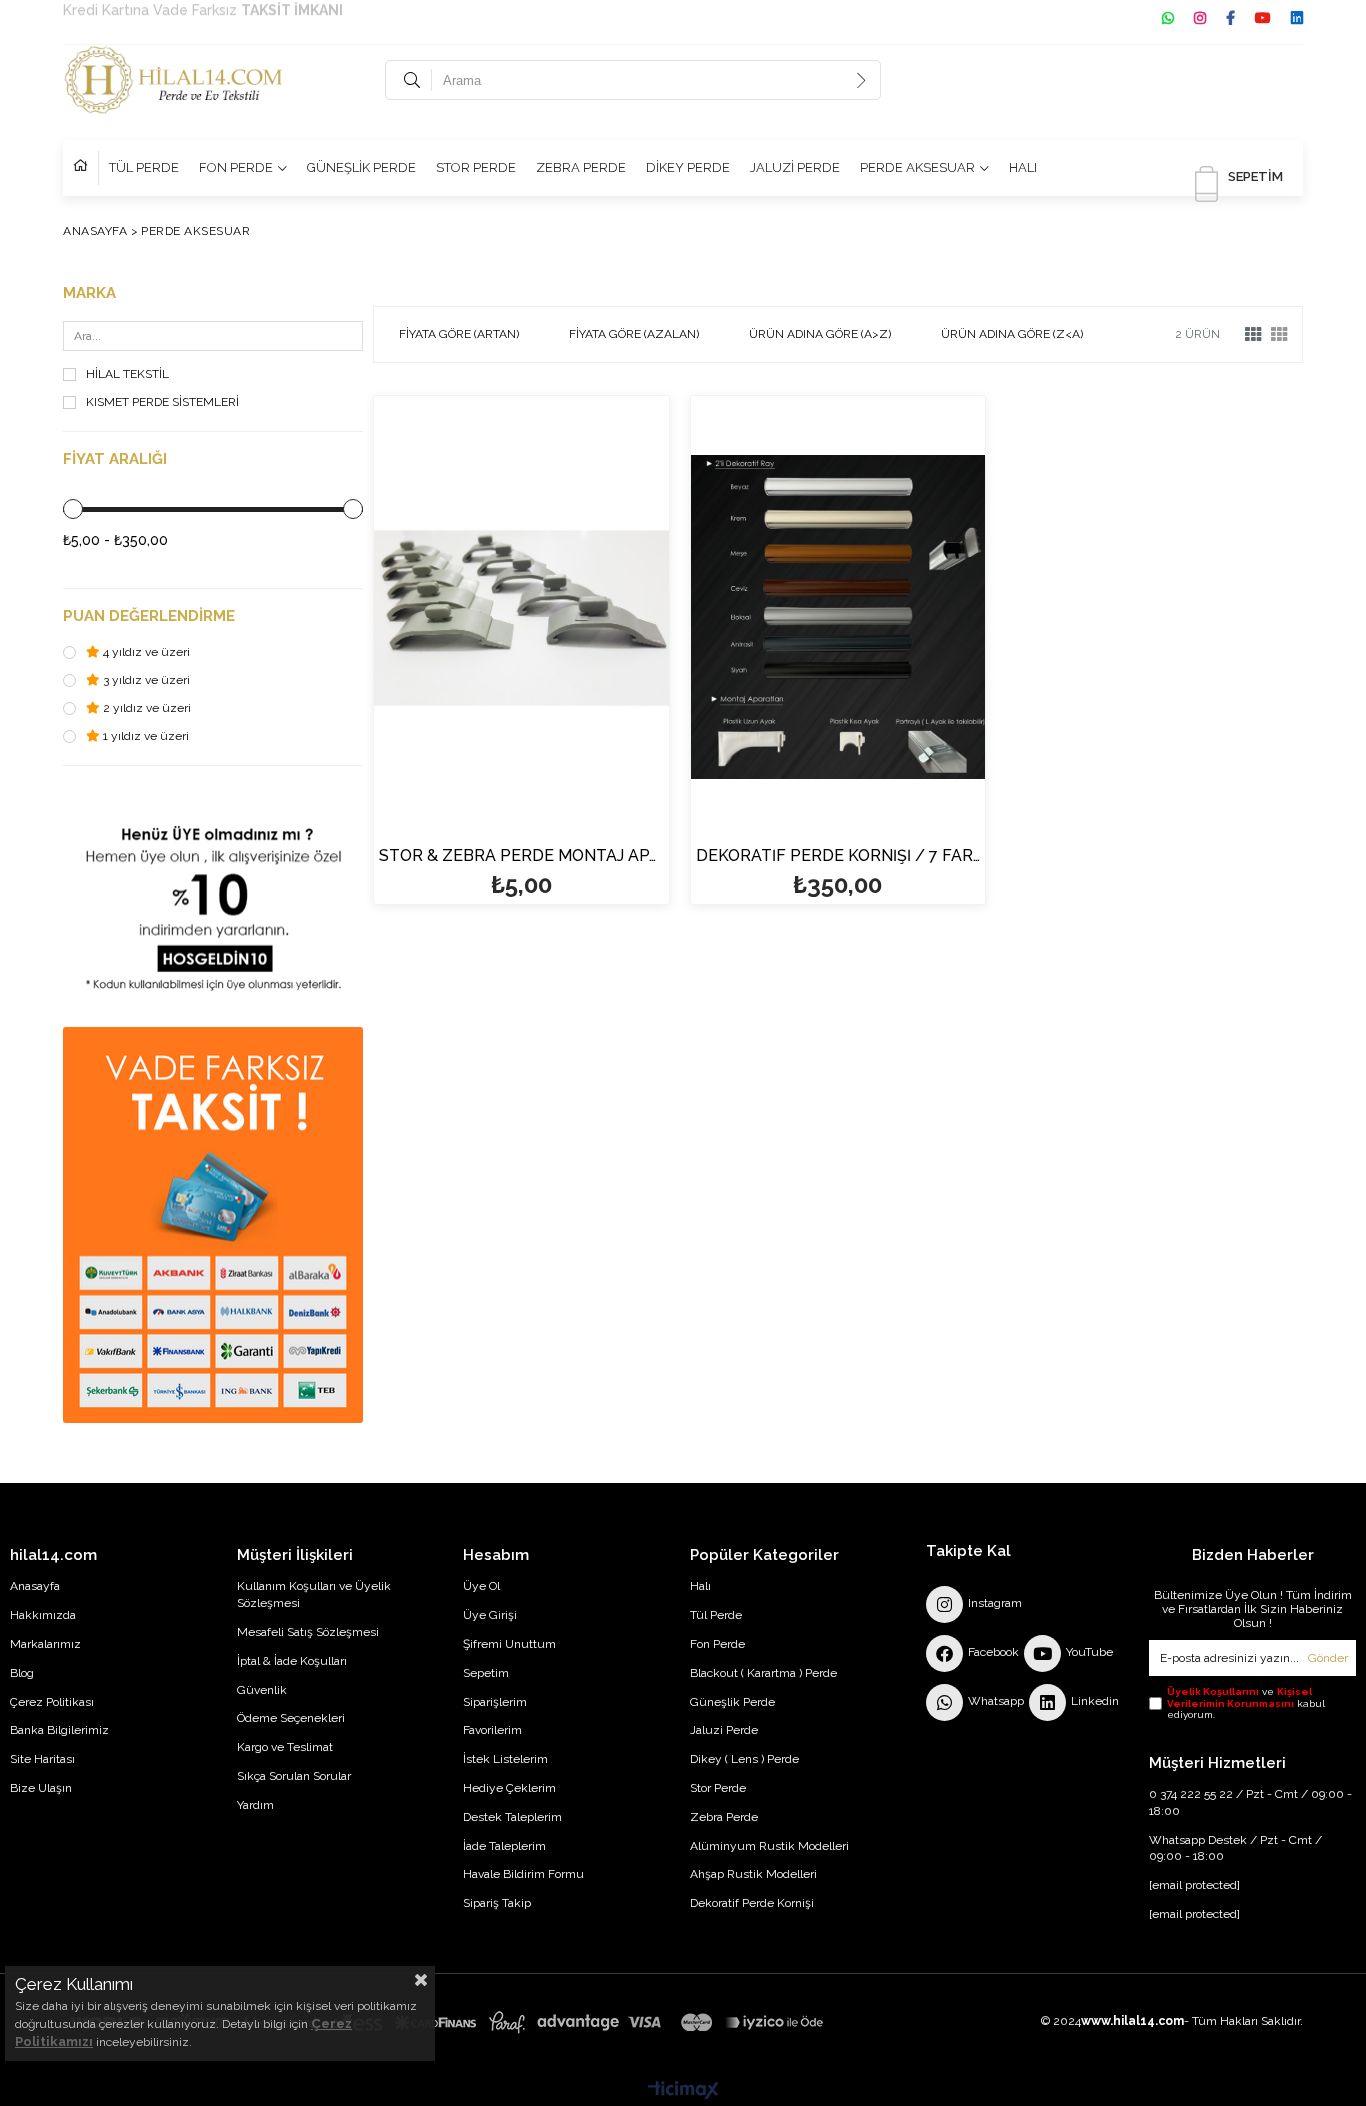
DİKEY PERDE (688, 167)
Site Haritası (42, 1759)
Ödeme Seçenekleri (291, 1718)
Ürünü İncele (592, 719)
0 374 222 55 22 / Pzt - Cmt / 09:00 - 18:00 (1250, 1802)
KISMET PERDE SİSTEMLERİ (162, 402)
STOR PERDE (476, 167)
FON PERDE (236, 167)
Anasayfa (35, 1586)
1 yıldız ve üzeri (144, 736)
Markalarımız (45, 1644)
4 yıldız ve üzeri (145, 652)
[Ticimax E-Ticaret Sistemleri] (683, 2091)
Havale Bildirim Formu (523, 1874)
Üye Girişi (490, 1615)
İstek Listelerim (505, 1759)
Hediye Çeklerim (509, 1788)
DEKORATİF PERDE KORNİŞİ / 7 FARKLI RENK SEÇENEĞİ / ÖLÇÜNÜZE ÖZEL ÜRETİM (838, 856)
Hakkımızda (43, 1615)
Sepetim (486, 1673)
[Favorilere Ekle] (521, 719)
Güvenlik (262, 1690)
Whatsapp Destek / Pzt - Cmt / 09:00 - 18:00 (1235, 1848)
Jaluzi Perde (724, 1730)
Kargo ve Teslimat (285, 1747)
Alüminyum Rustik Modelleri (769, 1846)
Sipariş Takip (497, 1903)
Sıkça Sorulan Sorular (294, 1776)
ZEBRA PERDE (581, 167)
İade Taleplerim (504, 1846)
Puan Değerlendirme (149, 616)
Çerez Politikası (52, 1702)
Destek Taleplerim (512, 1817)
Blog (22, 1673)
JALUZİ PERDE (795, 167)
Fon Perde (717, 1644)
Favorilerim (492, 1730)
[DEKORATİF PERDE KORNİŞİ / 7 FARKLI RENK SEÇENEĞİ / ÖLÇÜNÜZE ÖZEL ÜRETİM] (838, 617)
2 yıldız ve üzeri (145, 708)
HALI (1023, 167)
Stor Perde (718, 1788)
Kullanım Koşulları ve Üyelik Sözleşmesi (314, 1594)
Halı (700, 1586)
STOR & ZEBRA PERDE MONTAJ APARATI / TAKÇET (521, 856)
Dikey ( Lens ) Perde (744, 1759)
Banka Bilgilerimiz (59, 1730)
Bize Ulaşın (41, 1788)
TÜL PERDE (144, 167)
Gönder (1328, 1658)
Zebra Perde (724, 1817)
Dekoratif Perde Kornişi (752, 1903)
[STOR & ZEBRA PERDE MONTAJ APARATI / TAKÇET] (521, 617)
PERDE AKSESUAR (917, 167)
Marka (89, 293)
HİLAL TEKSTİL (127, 374)
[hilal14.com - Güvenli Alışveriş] (447, 2022)
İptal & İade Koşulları (292, 1661)
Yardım (255, 1805)
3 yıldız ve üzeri (145, 680)
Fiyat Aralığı (115, 459)
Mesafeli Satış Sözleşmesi (308, 1632)
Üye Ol (481, 1586)
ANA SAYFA (86, 168)
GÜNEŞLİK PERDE (361, 167)
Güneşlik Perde (732, 1702)
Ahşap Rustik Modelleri (753, 1874)
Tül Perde (716, 1615)
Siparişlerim (495, 1702)
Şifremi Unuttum (509, 1644)
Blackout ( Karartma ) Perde (763, 1673)
